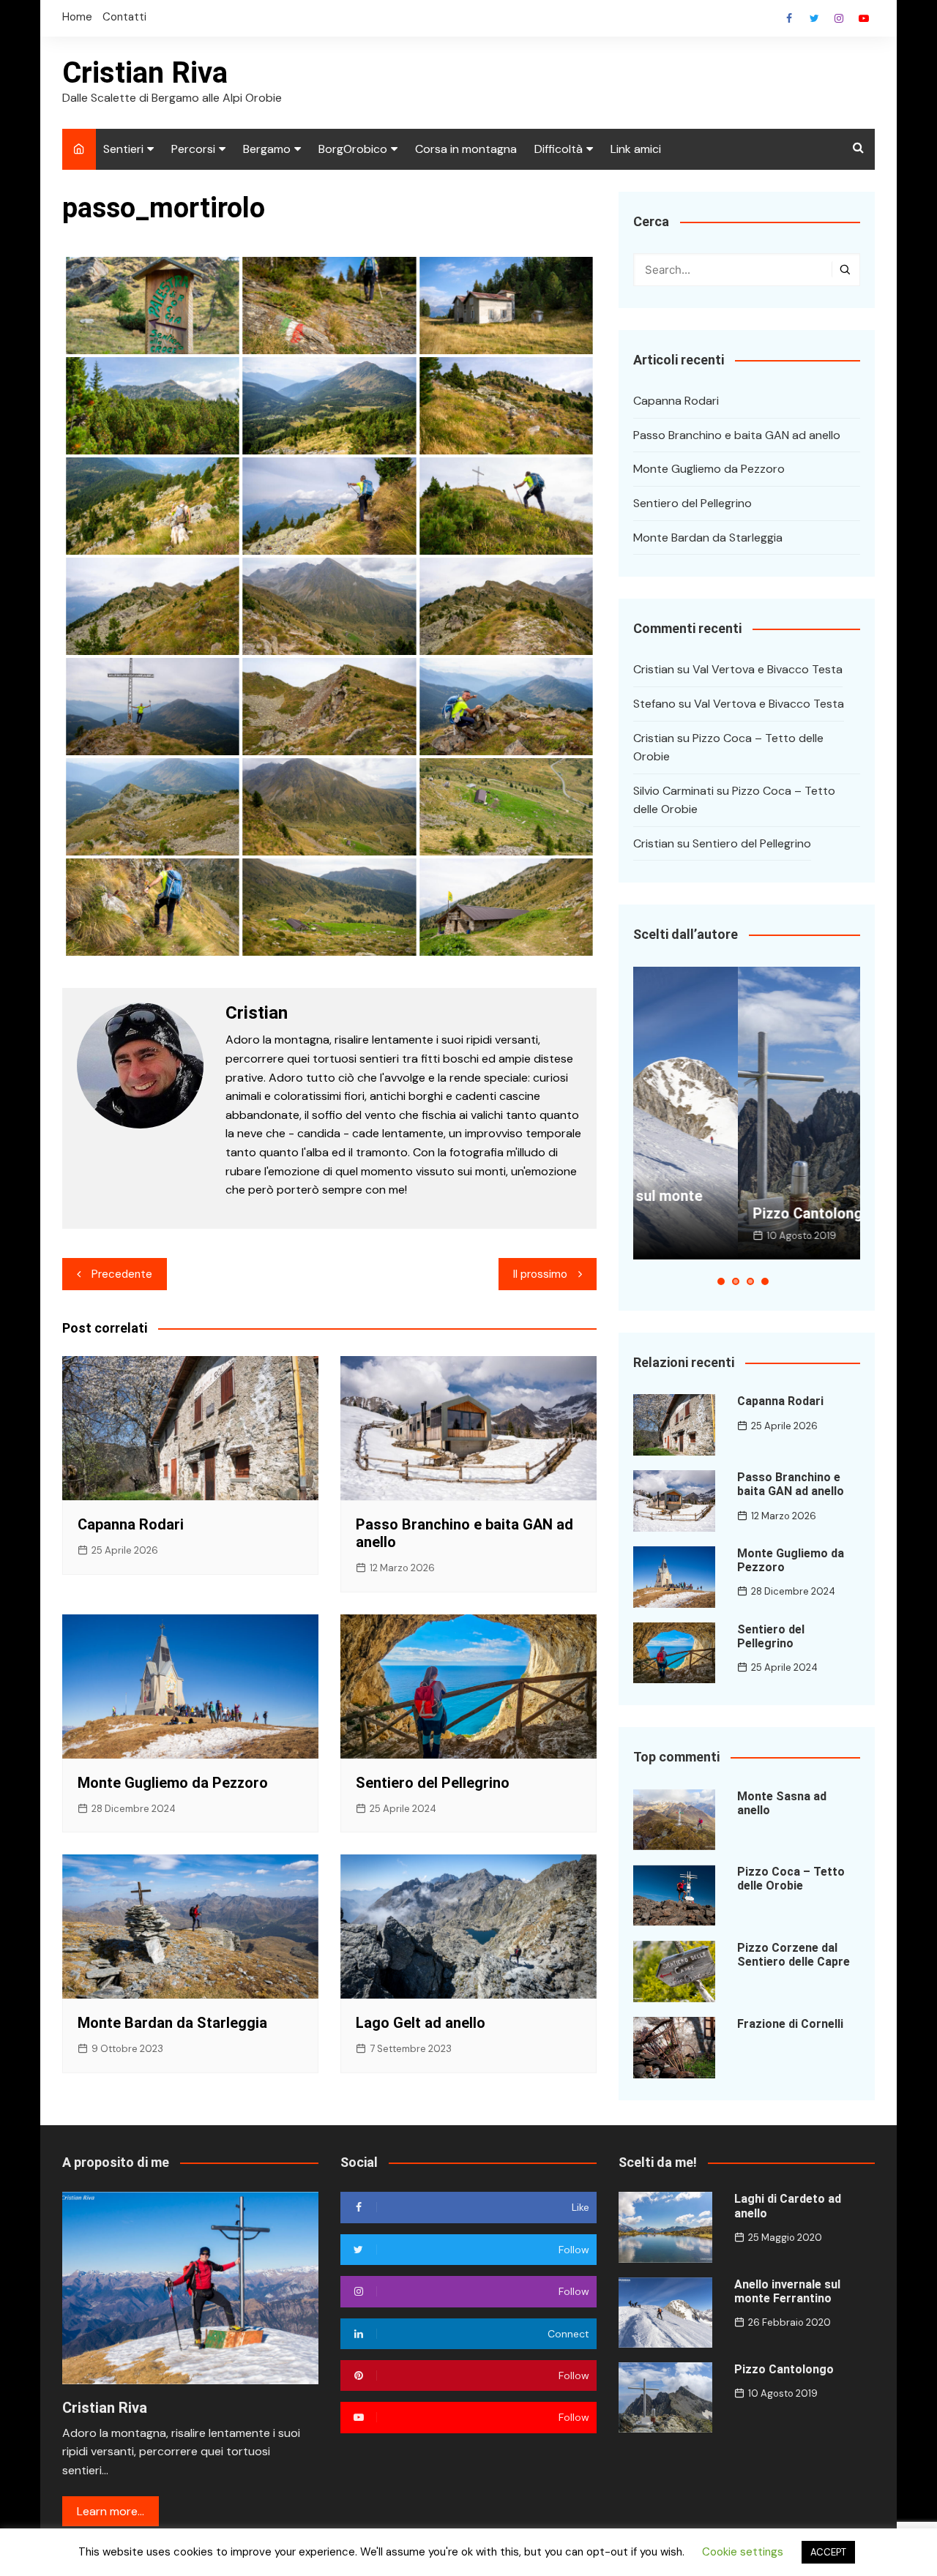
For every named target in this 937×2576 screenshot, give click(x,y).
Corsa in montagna (466, 149)
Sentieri (123, 149)
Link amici (636, 149)
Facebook (789, 18)
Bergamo (267, 149)
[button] (721, 1281)
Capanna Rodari (131, 1524)
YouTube (864, 18)
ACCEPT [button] (828, 2552)
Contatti (124, 17)
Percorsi (193, 149)
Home (77, 17)
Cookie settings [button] (743, 2552)
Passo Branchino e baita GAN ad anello (737, 435)
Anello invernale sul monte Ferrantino (787, 2291)
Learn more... (111, 2511)
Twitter (814, 18)
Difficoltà (559, 149)
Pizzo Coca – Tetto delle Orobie (791, 1879)
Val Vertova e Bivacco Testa (768, 669)
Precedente (122, 1274)
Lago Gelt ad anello (421, 2023)
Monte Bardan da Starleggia (172, 2023)
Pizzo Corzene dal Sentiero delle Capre (794, 1955)
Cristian (654, 669)
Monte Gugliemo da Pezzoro (173, 1783)
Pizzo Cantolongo (707, 1213)
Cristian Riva (145, 73)
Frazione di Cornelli (790, 2024)
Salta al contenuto (839, 18)
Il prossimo (540, 1274)
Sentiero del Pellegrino (433, 1783)
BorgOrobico (353, 149)
